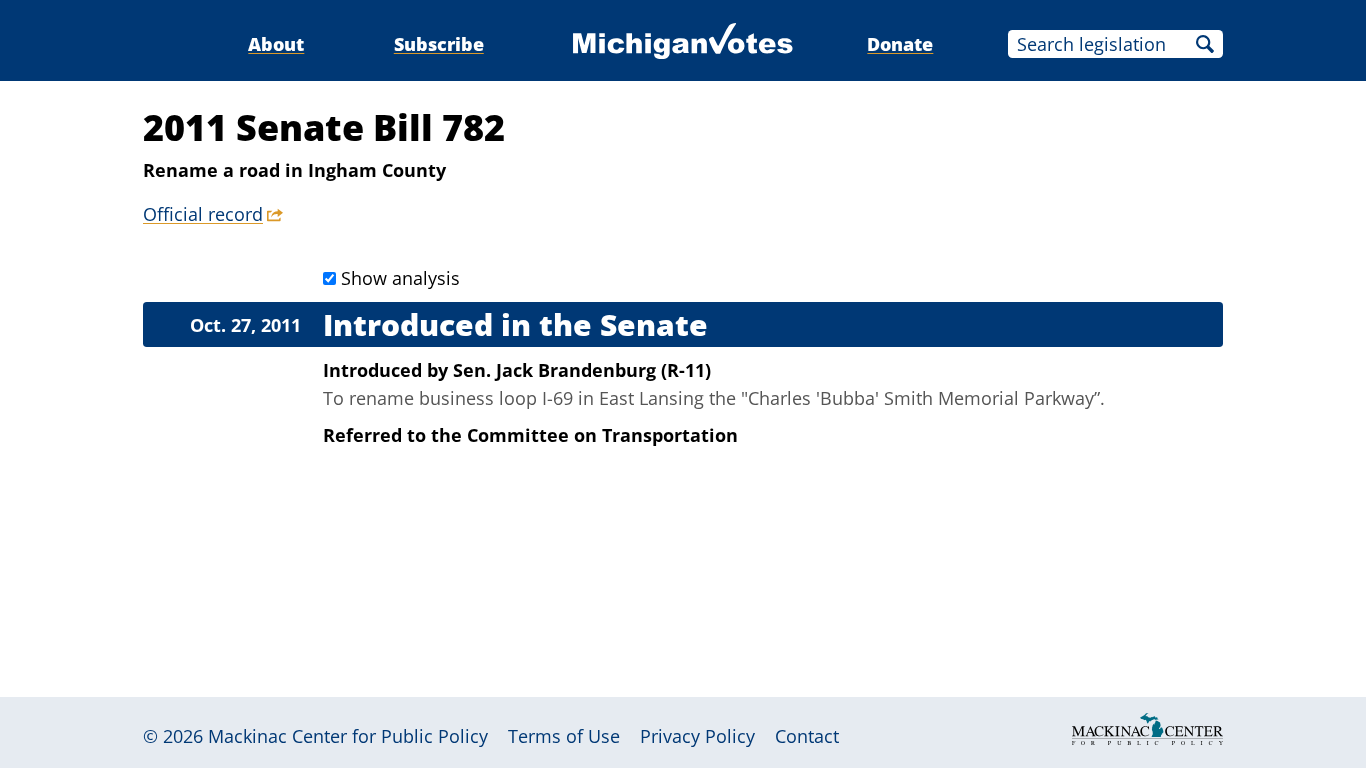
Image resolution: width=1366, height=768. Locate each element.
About (276, 44)
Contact (807, 736)
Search (1205, 44)
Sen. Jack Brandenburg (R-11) (582, 370)
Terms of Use (564, 736)
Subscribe (439, 44)
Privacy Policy (697, 736)
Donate (900, 44)
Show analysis (400, 278)
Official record (203, 214)
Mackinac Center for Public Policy (348, 736)
